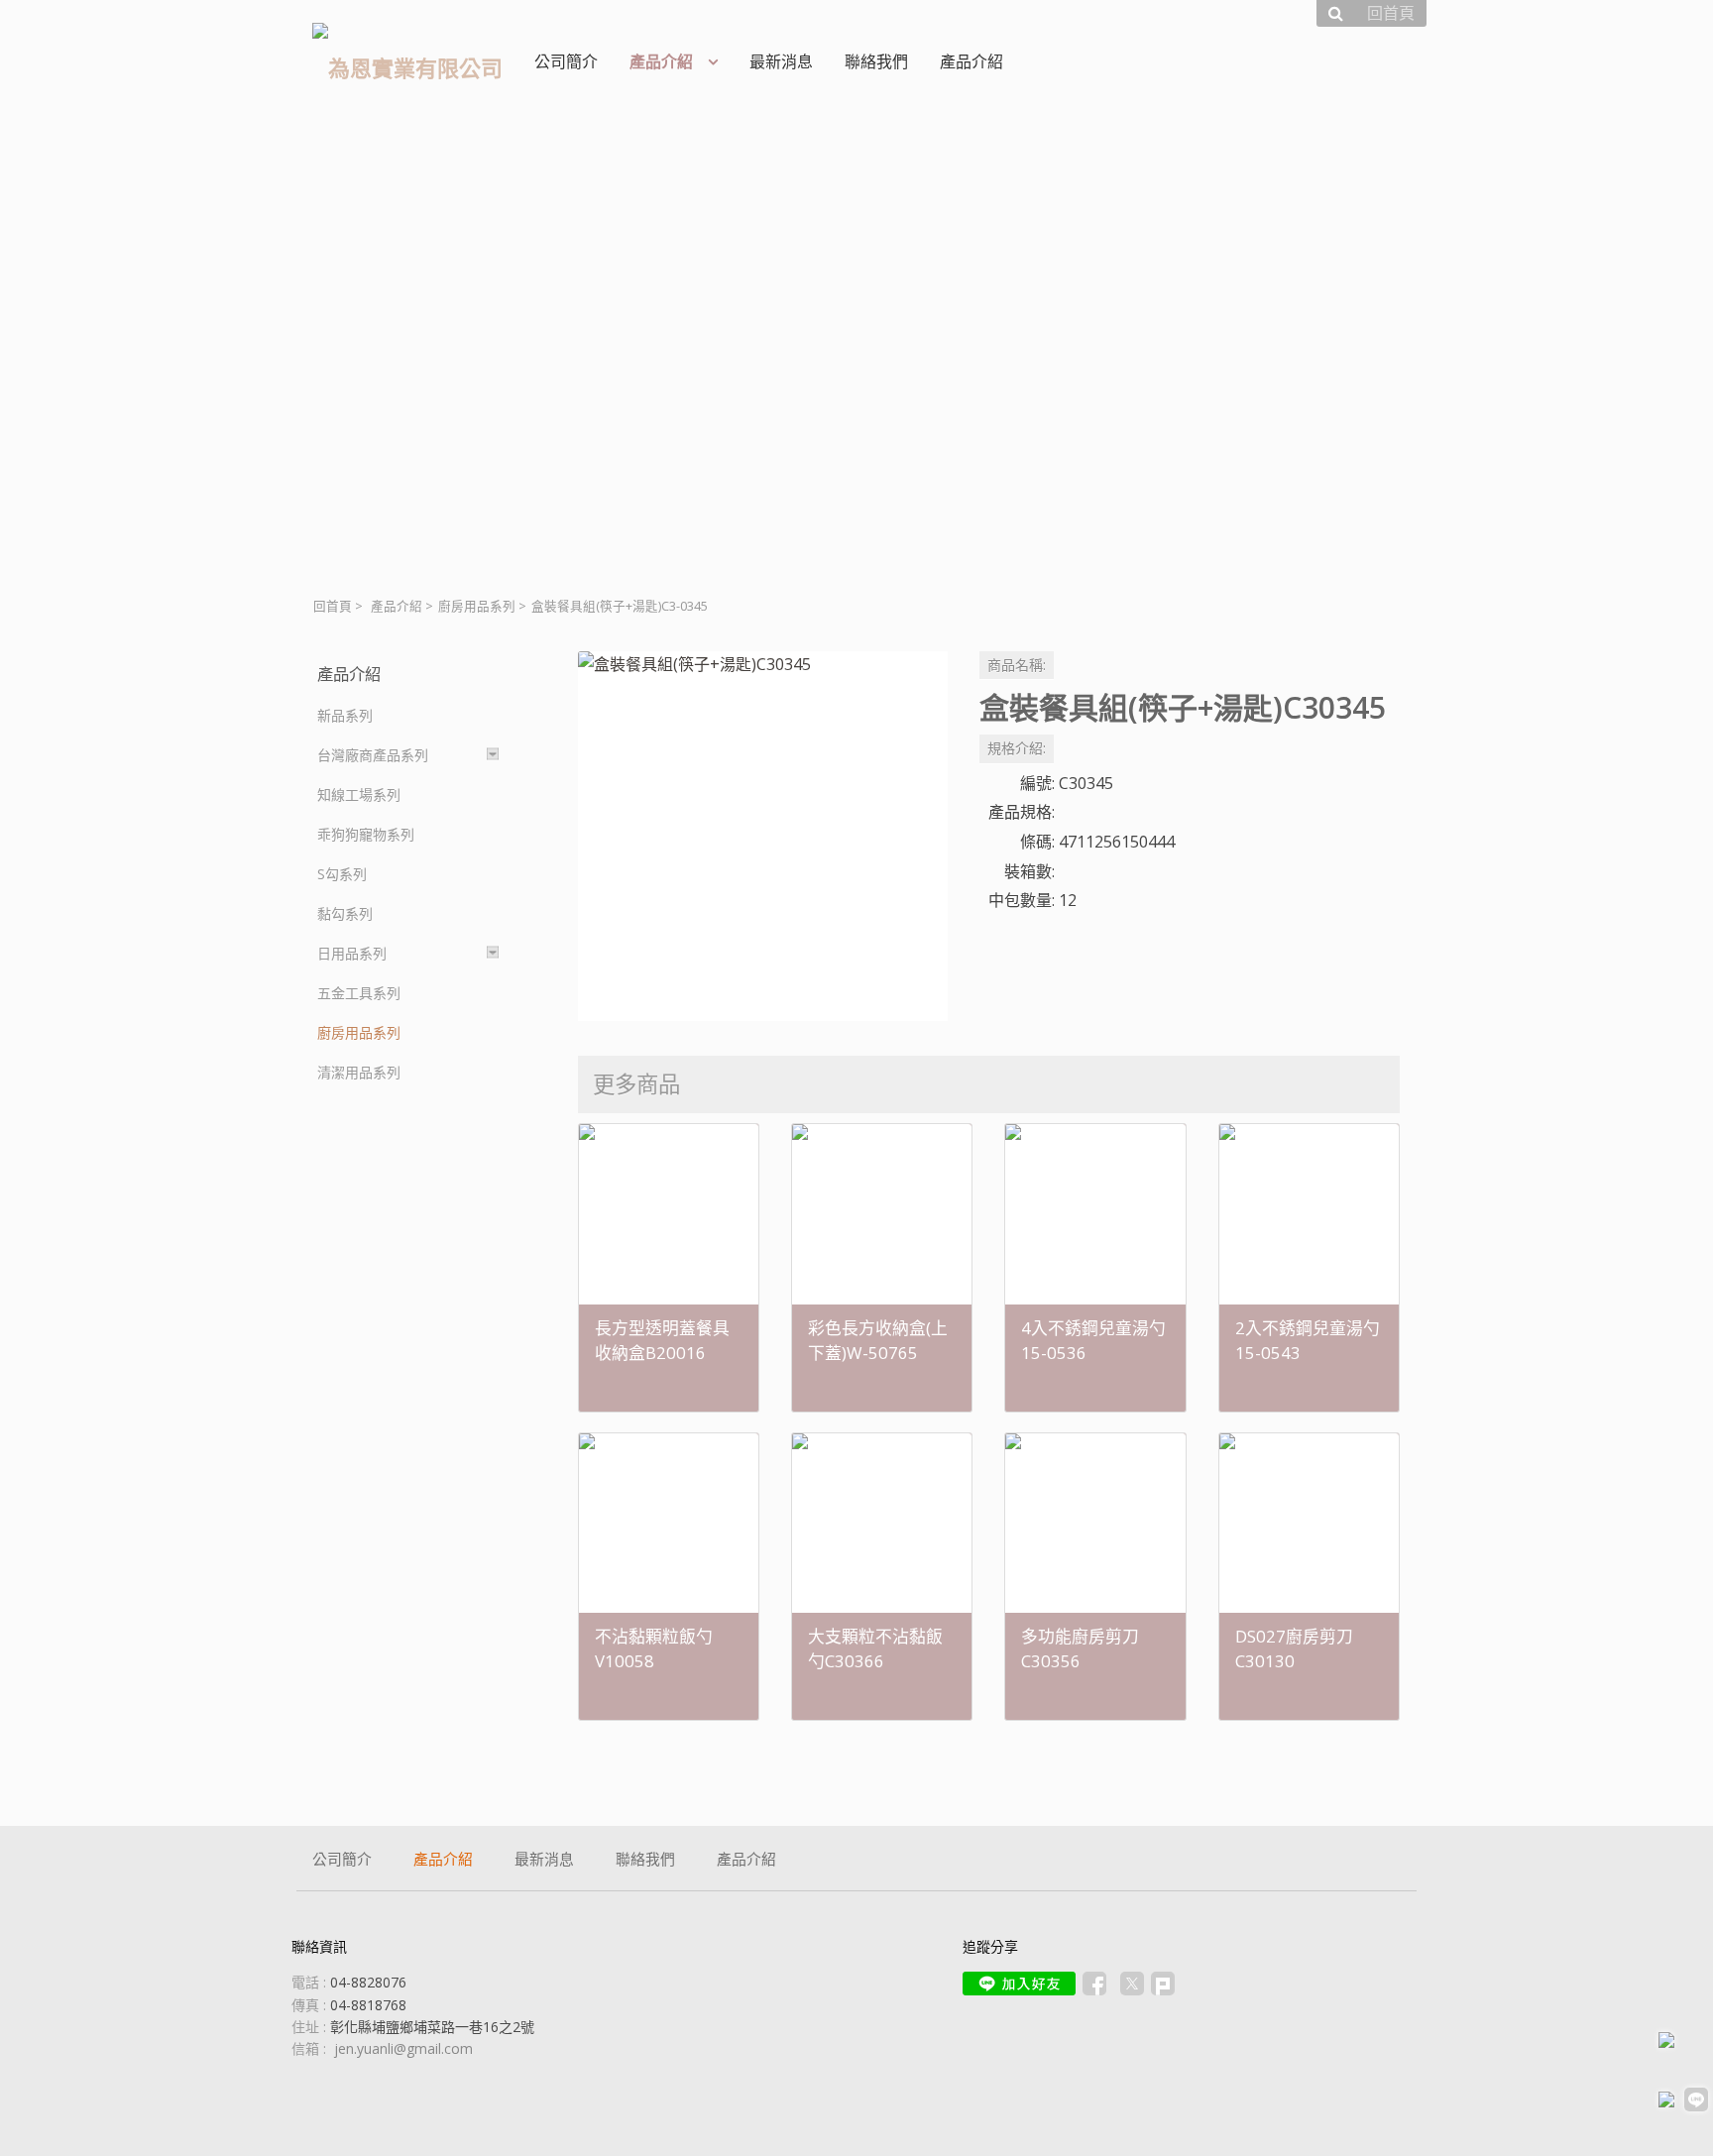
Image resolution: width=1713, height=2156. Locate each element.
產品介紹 (397, 606)
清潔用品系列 (359, 1072)
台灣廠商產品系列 (373, 755)
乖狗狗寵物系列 (366, 834)
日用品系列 (352, 953)
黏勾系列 (345, 913)
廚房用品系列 (477, 606)
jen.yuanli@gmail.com (403, 2048)
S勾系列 (342, 874)
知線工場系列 (359, 794)
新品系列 (345, 715)
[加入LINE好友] (1019, 1984)
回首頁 (333, 606)
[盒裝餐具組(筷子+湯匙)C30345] (763, 836)
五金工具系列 (359, 993)
